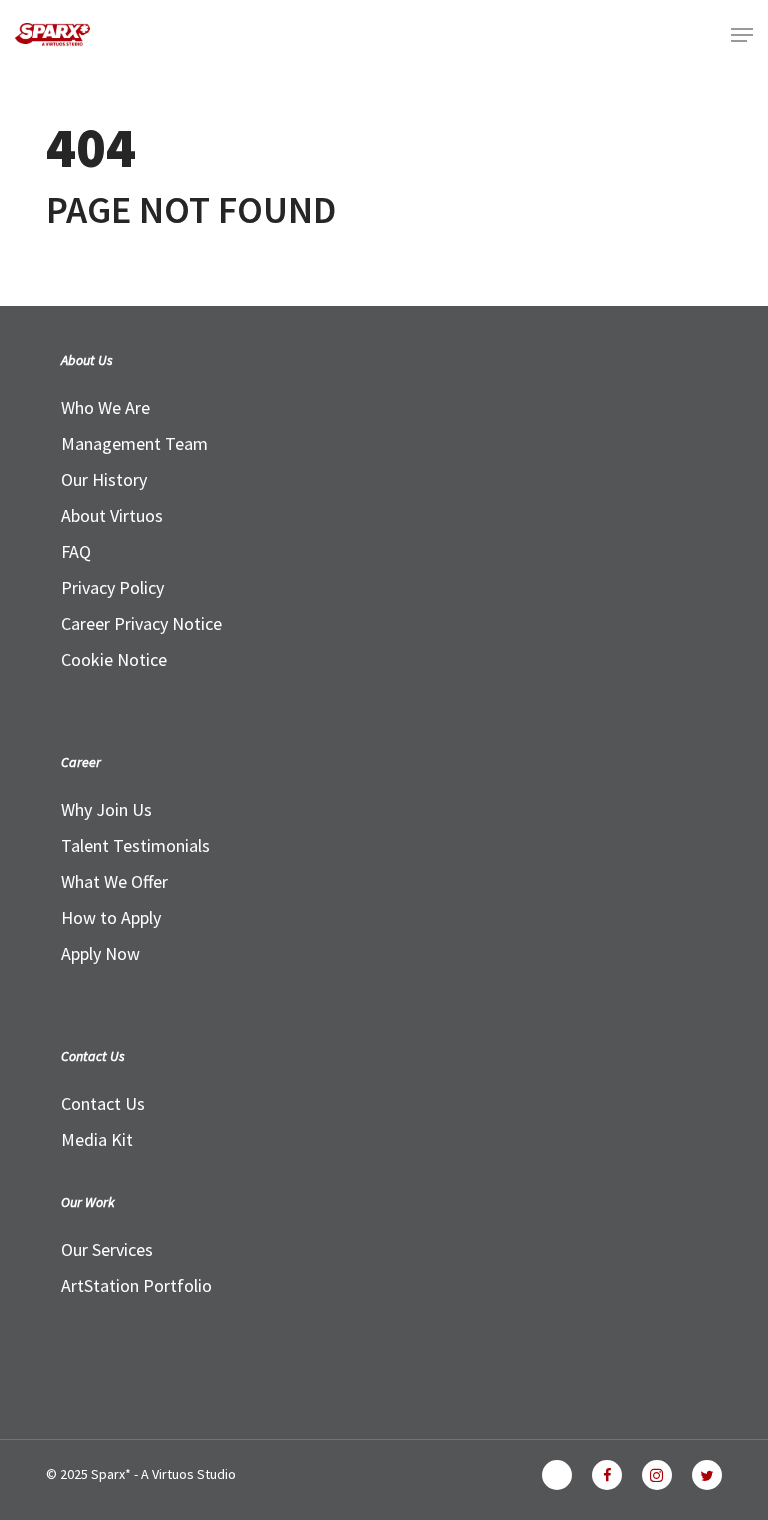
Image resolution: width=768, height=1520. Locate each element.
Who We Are (105, 407)
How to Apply (111, 917)
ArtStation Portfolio (136, 1285)
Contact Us (103, 1103)
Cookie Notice (114, 659)
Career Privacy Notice (141, 623)
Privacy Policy (112, 587)
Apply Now (100, 953)
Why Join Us (106, 809)
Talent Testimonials (135, 845)
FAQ (76, 551)
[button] (742, 35)
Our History (104, 479)
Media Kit (97, 1139)
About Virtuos (112, 515)
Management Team (134, 443)
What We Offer (114, 881)
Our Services (107, 1249)
